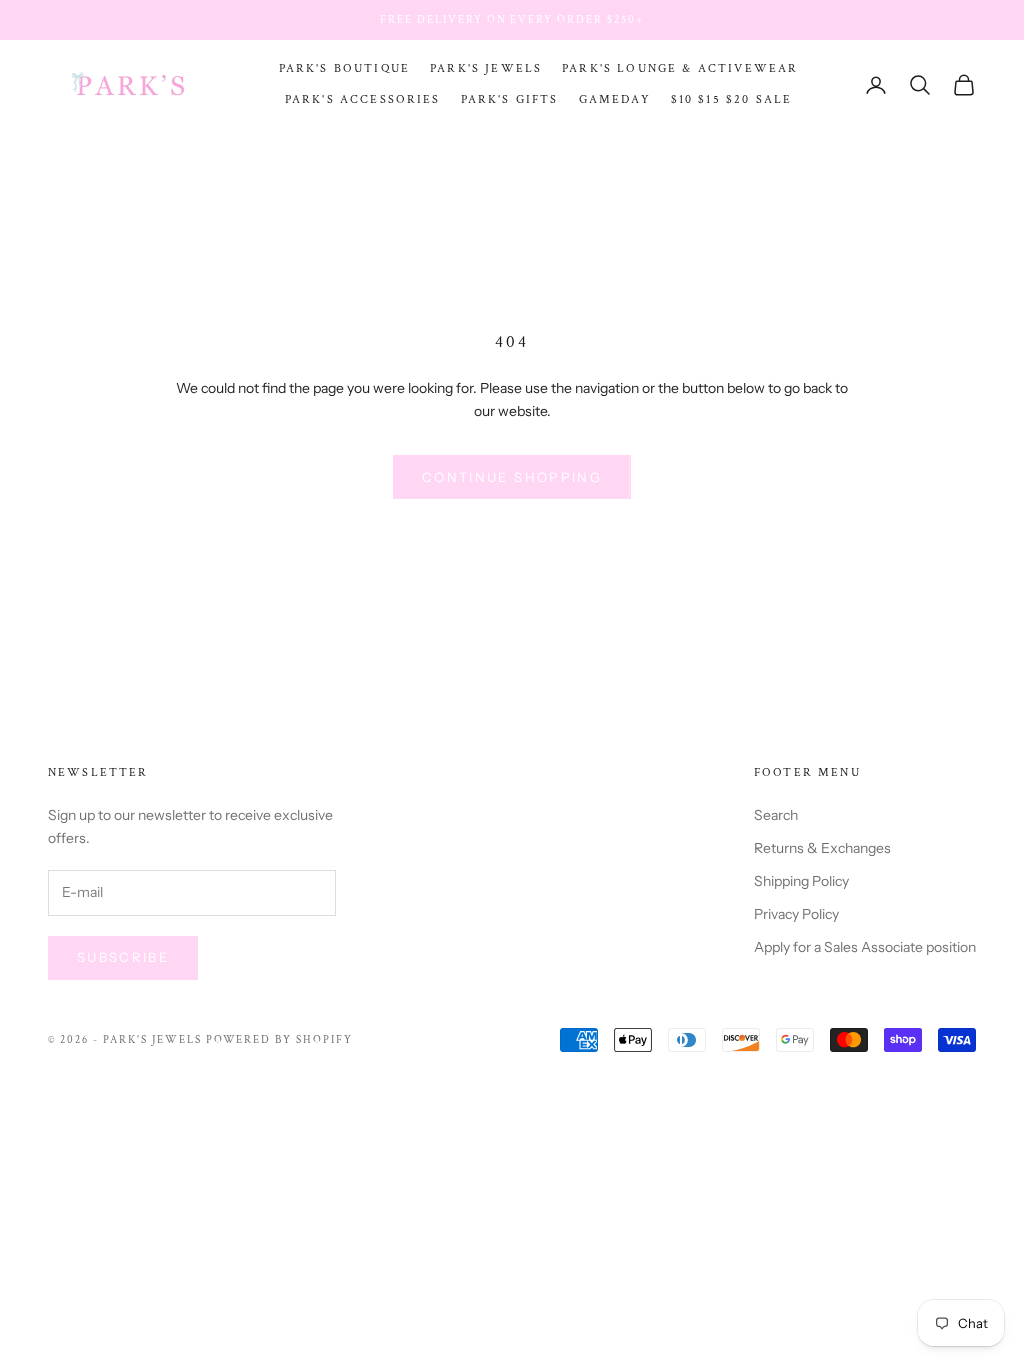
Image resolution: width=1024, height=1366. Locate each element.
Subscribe (123, 957)
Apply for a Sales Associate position (865, 947)
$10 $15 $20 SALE (732, 99)
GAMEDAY (615, 99)
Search (776, 815)
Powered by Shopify (280, 1040)
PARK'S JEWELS (486, 68)
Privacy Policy (796, 914)
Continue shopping (512, 477)
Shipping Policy (801, 881)
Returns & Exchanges (822, 848)
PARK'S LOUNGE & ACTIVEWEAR (680, 68)
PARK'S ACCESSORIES (363, 99)
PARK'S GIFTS (510, 99)
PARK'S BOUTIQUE (344, 68)
